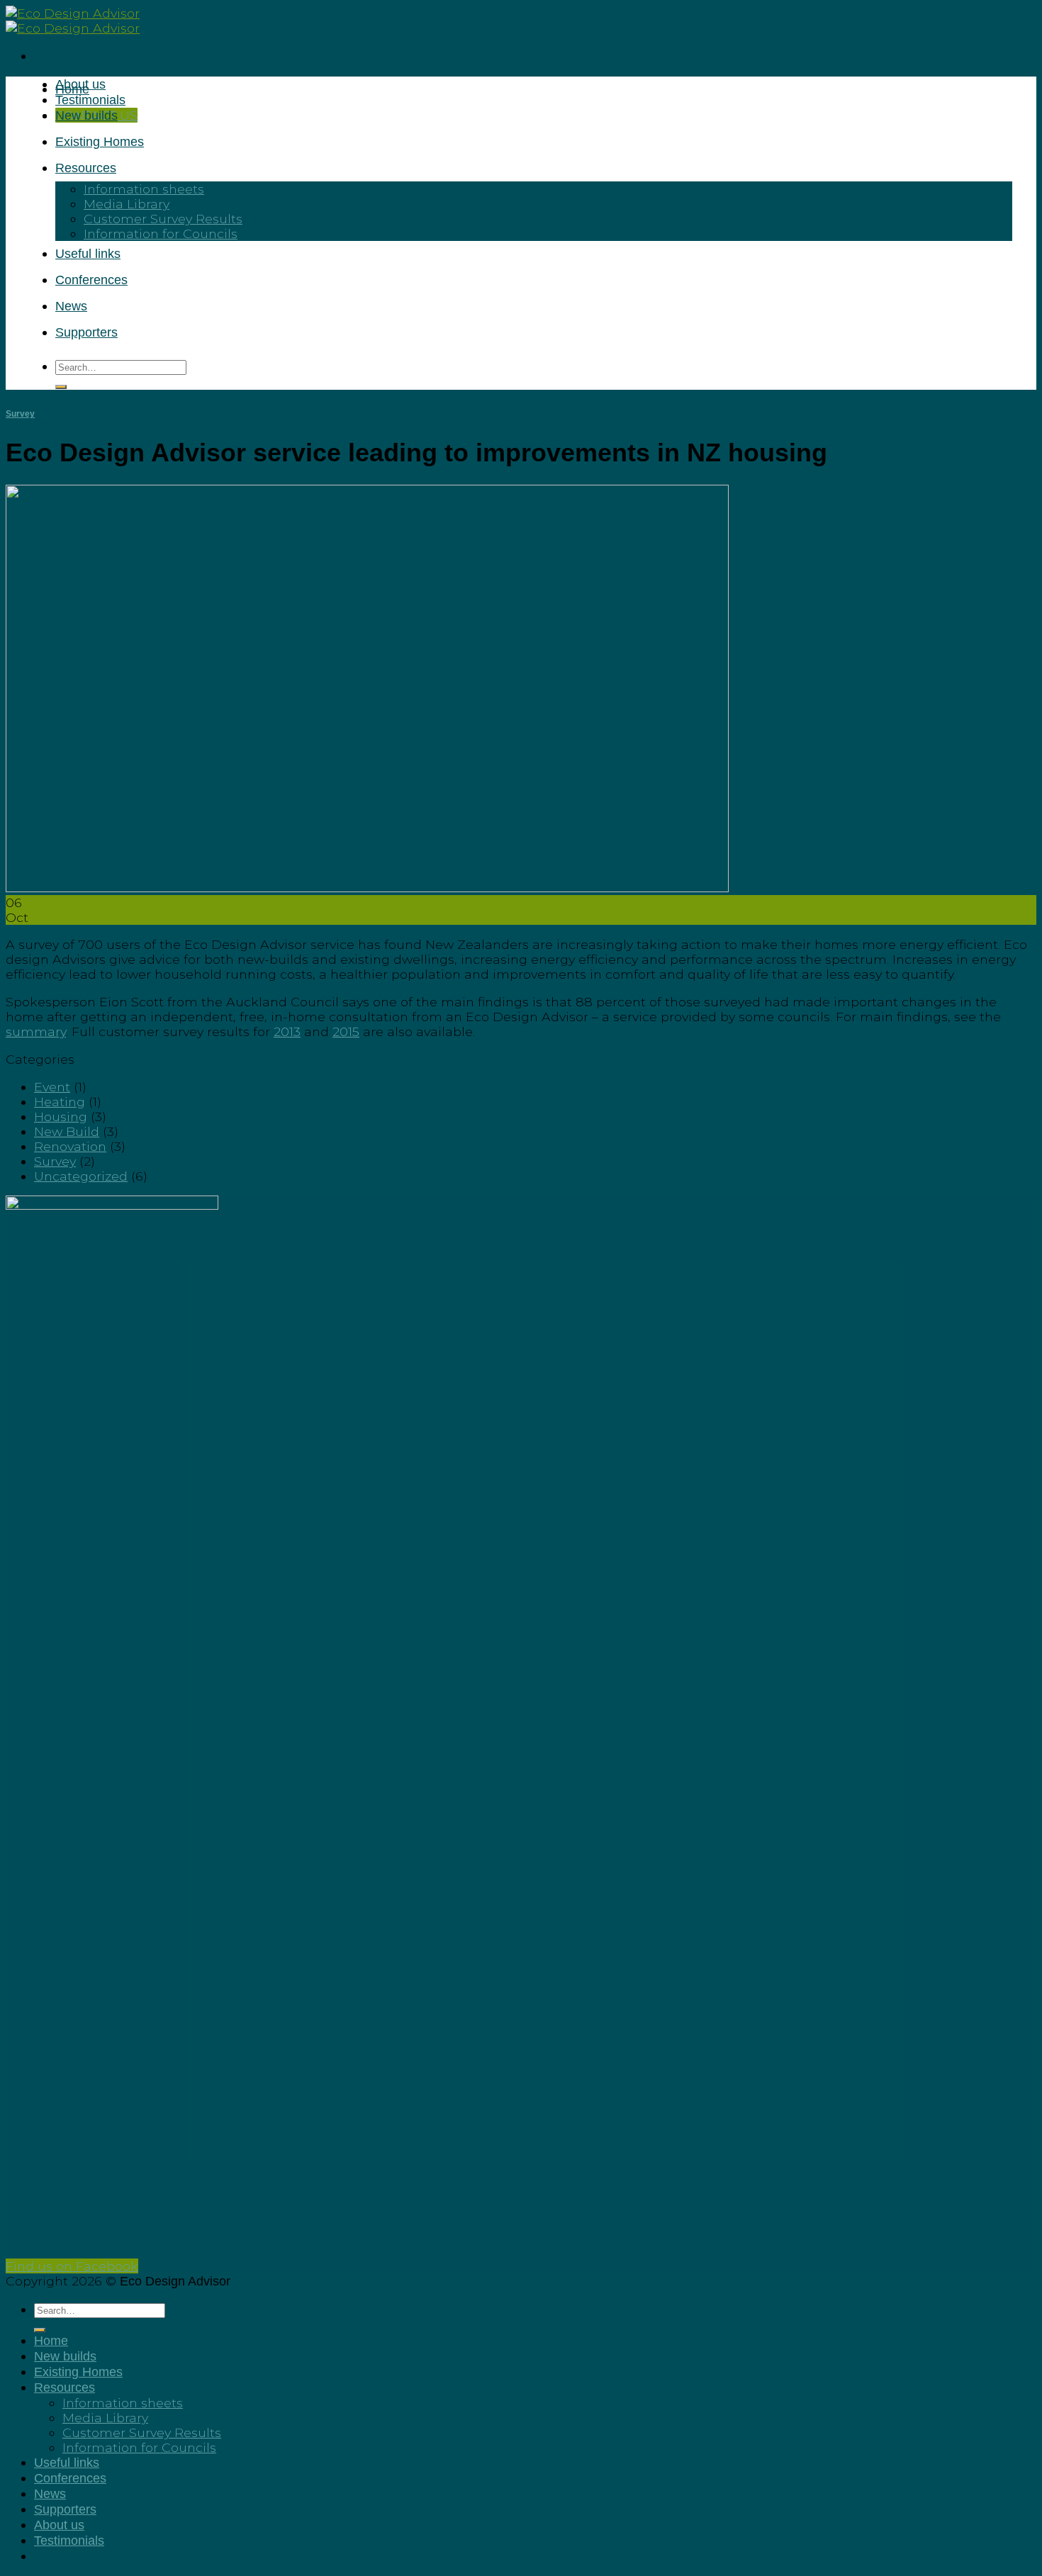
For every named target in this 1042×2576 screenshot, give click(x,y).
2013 (287, 1031)
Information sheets (144, 189)
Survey (20, 414)
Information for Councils (161, 234)
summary (36, 1031)
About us (59, 2525)
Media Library (127, 204)
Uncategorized (81, 1176)
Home (72, 89)
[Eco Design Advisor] (73, 21)
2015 (346, 1031)
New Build (67, 1131)
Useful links (88, 254)
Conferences (91, 280)
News (71, 306)
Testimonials (90, 100)
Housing (61, 1117)
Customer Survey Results (163, 219)
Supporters (86, 332)
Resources (86, 168)
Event (52, 1087)
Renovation (70, 1146)
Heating (60, 1102)
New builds (86, 116)
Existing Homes (100, 142)
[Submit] (61, 387)
